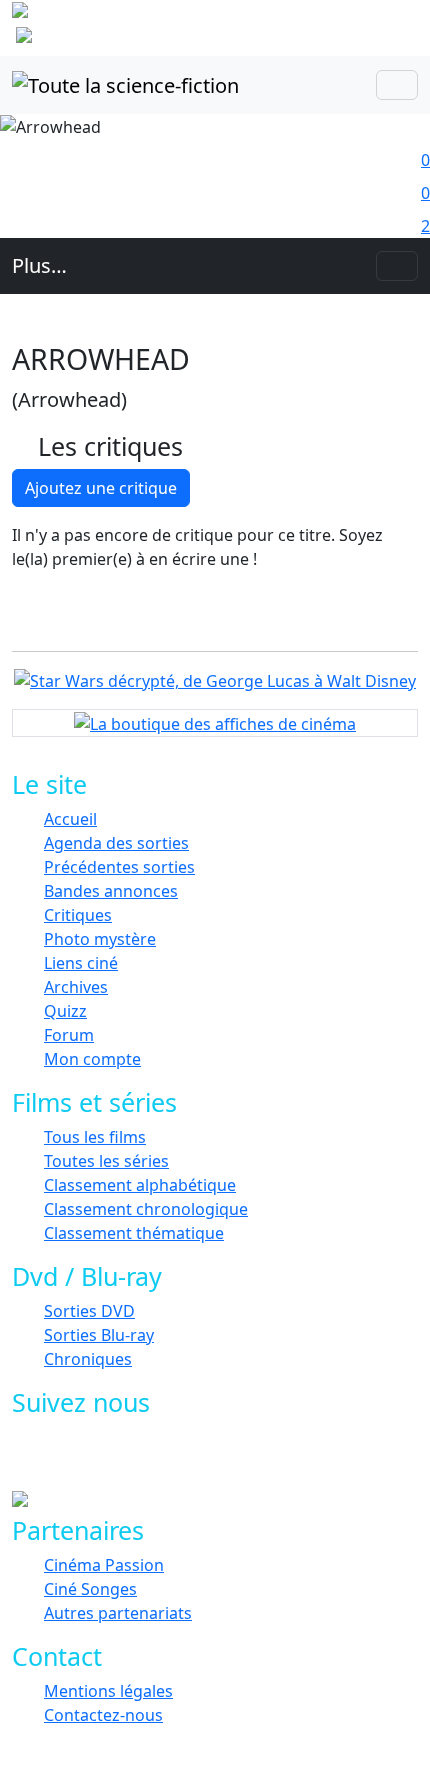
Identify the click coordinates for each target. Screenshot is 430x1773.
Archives (76, 987)
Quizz (65, 1011)
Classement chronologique (146, 1209)
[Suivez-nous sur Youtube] (152, 1459)
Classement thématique (134, 1233)
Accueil (70, 819)
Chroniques (88, 1359)
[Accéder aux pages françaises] (118, 14)
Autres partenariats (118, 1613)
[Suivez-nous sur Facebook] (62, 1459)
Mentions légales (108, 1691)
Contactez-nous (103, 1715)
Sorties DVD (89, 1311)
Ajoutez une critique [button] (101, 488)
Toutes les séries (106, 1161)
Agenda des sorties (116, 843)
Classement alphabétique (140, 1185)
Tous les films (95, 1137)
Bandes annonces (111, 891)
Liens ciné (81, 963)
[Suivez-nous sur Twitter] (107, 1459)
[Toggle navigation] (397, 85)
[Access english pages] (87, 39)
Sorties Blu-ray (99, 1335)
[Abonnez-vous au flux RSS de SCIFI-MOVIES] (197, 1459)
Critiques (78, 915)
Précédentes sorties (119, 867)
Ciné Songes (90, 1589)
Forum (69, 1035)
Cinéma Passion (104, 1565)
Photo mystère (100, 939)
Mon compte (92, 1059)
